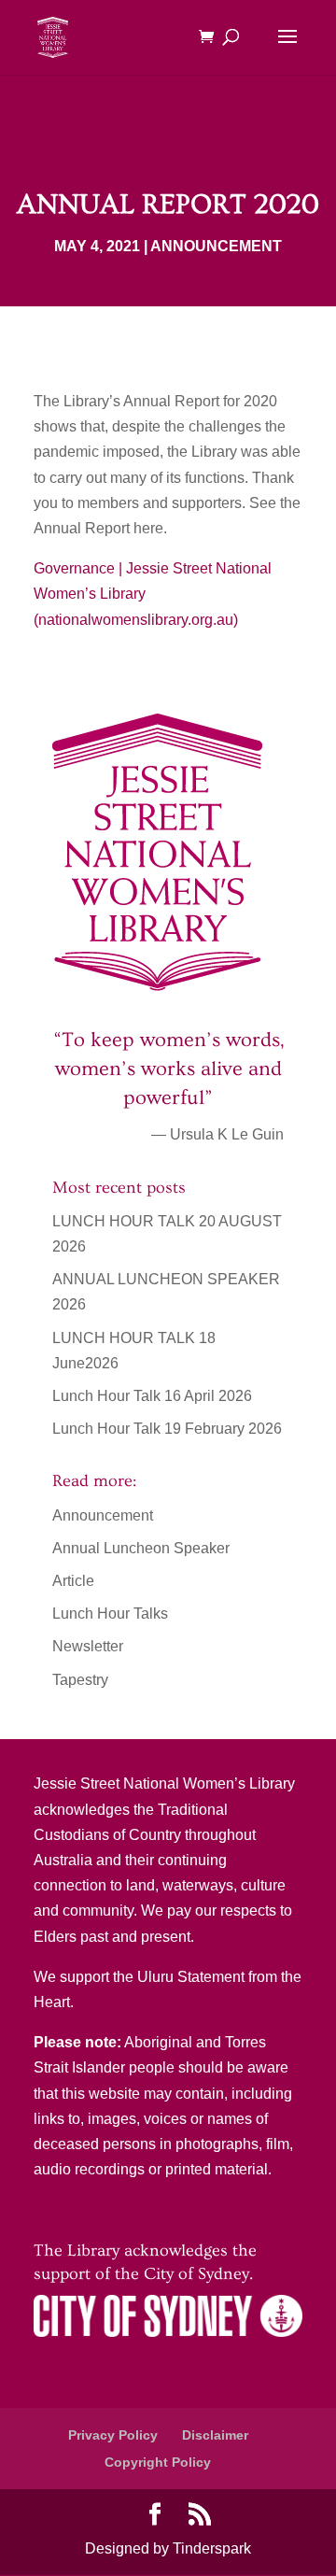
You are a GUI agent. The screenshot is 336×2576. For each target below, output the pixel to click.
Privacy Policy (113, 2435)
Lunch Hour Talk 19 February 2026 (167, 1429)
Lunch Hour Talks (110, 1614)
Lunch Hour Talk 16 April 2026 (152, 1396)
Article (73, 1581)
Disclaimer (215, 2435)
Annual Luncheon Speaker (141, 1548)
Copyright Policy (158, 2462)
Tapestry (80, 1680)
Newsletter (88, 1646)
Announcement (216, 246)
